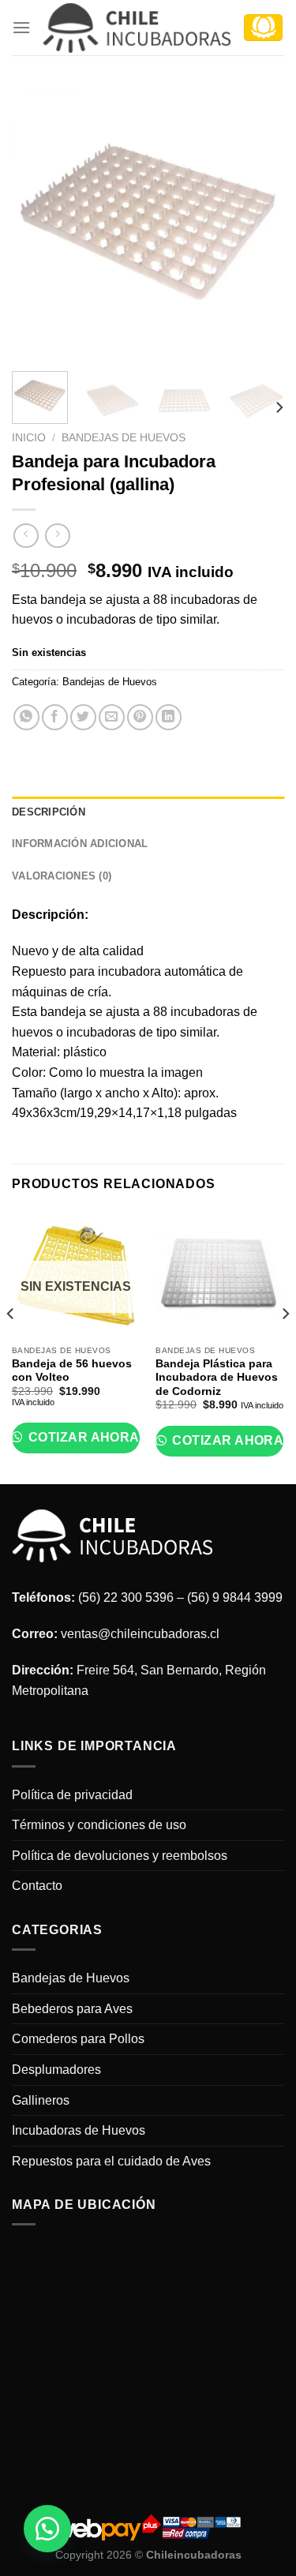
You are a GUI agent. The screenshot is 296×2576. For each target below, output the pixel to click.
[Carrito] (263, 28)
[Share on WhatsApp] (26, 717)
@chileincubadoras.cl (159, 1634)
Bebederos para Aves (72, 2009)
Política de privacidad (72, 1795)
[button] (47, 2529)
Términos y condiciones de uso (99, 1825)
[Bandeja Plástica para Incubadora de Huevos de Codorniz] (220, 1274)
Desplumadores (56, 2070)
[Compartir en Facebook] (55, 717)
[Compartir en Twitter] (83, 717)
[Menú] (21, 27)
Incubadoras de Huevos (79, 2130)
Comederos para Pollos (78, 2039)
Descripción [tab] (49, 812)
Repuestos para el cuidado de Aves (111, 2161)
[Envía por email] (112, 717)
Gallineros (41, 2100)
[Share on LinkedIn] (169, 717)
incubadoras (205, 1012)
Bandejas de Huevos (124, 438)
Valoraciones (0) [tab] (62, 876)
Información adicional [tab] (80, 844)
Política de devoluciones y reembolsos (120, 1856)
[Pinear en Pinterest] (140, 717)
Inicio (29, 438)
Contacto (37, 1886)
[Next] (259, 223)
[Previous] (37, 223)
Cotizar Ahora (82, 1437)
